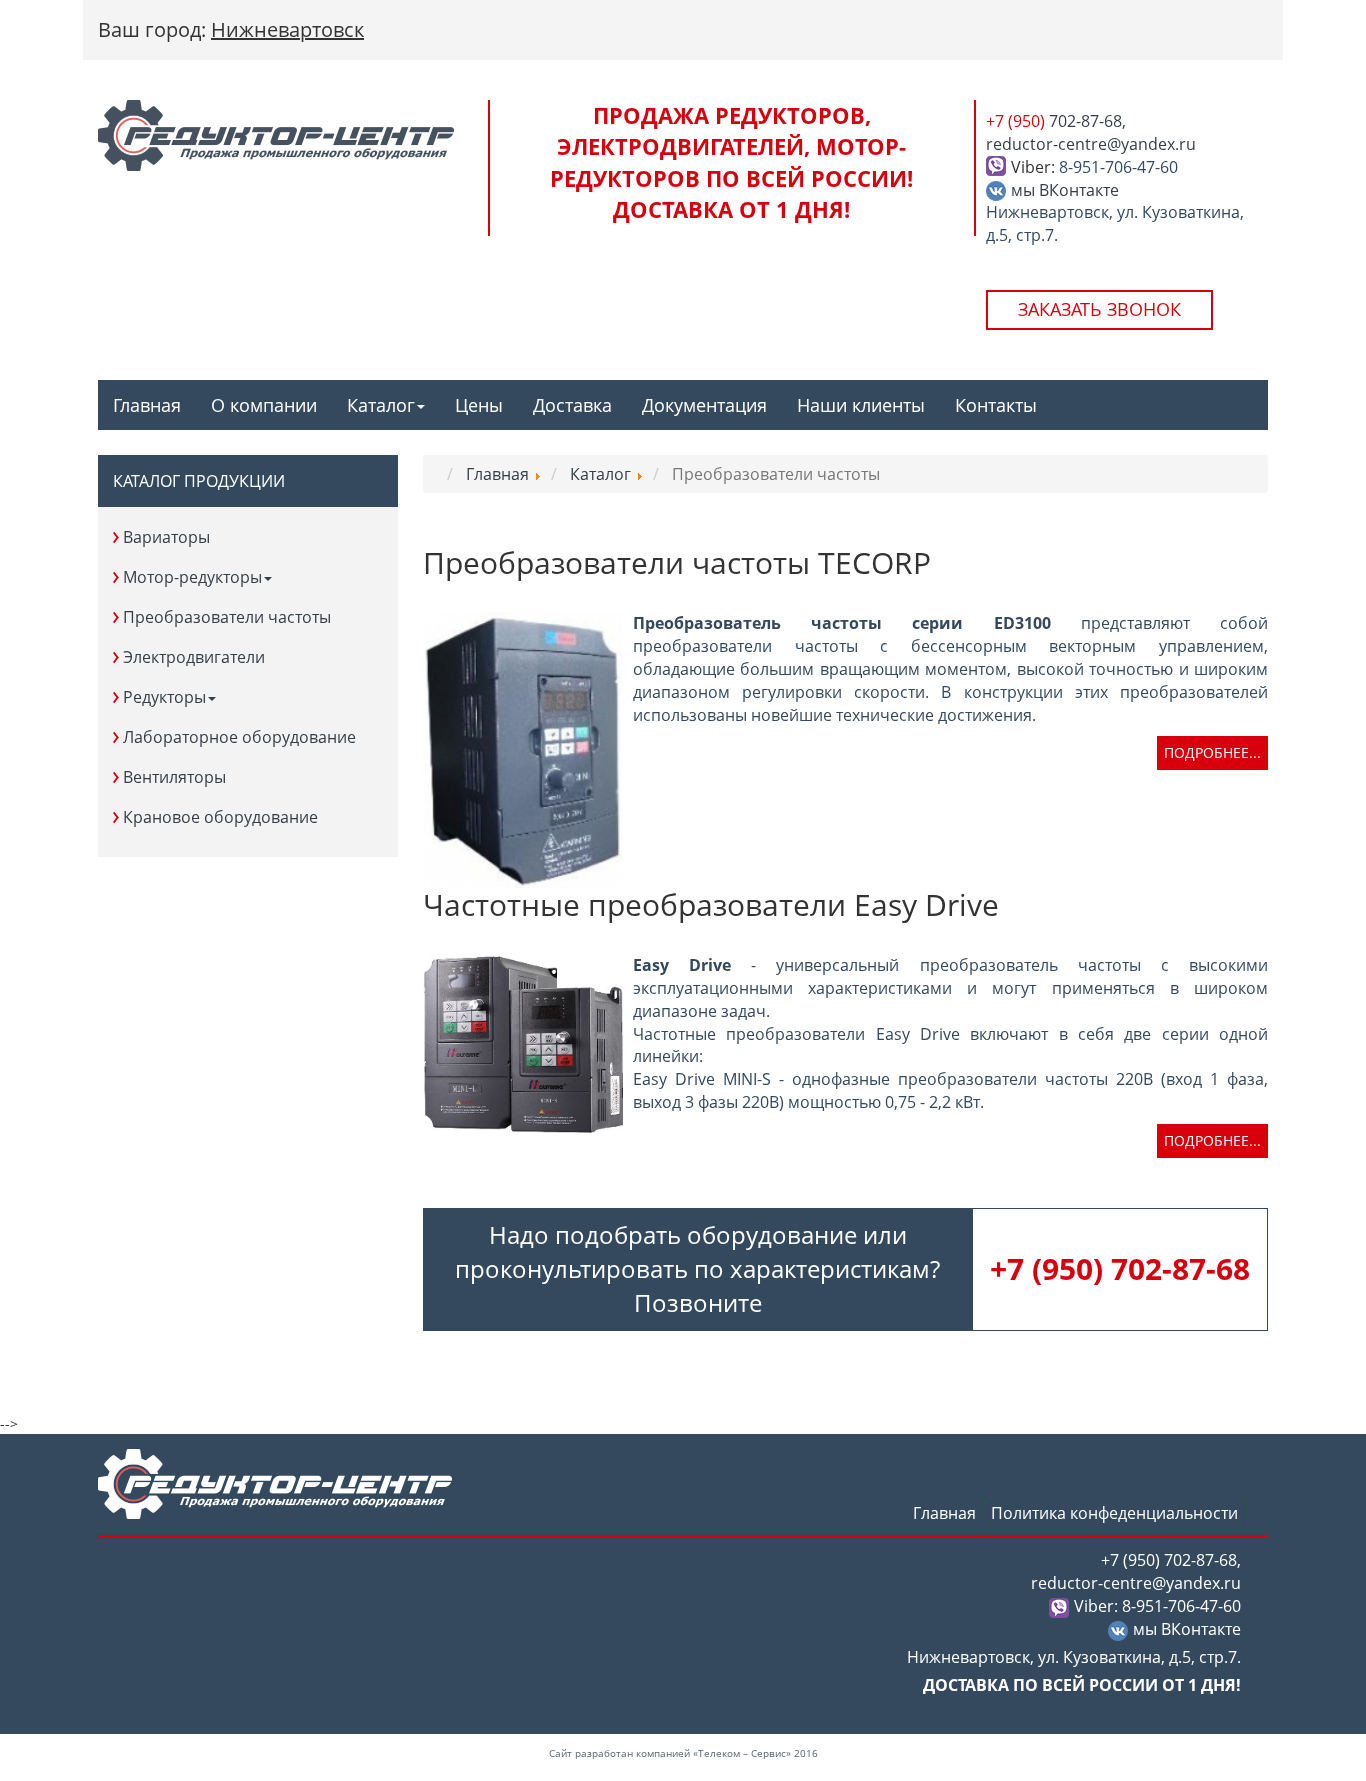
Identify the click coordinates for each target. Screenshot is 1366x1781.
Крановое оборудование (220, 817)
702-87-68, (1056, 121)
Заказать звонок (1099, 309)
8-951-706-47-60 (1118, 167)
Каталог (381, 405)
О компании (264, 405)
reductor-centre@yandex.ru (1091, 144)
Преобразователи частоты (227, 617)
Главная (147, 405)
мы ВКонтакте (1065, 190)
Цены (479, 405)
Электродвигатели (194, 657)
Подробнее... (1212, 752)
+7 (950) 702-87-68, (1171, 1560)
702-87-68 (1120, 1268)
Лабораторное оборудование (239, 737)
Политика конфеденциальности (1114, 1513)
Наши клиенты (861, 405)
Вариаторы (166, 537)
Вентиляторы (174, 777)
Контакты (996, 405)
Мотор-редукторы (192, 577)
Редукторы (164, 697)
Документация (704, 405)
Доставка (572, 405)
